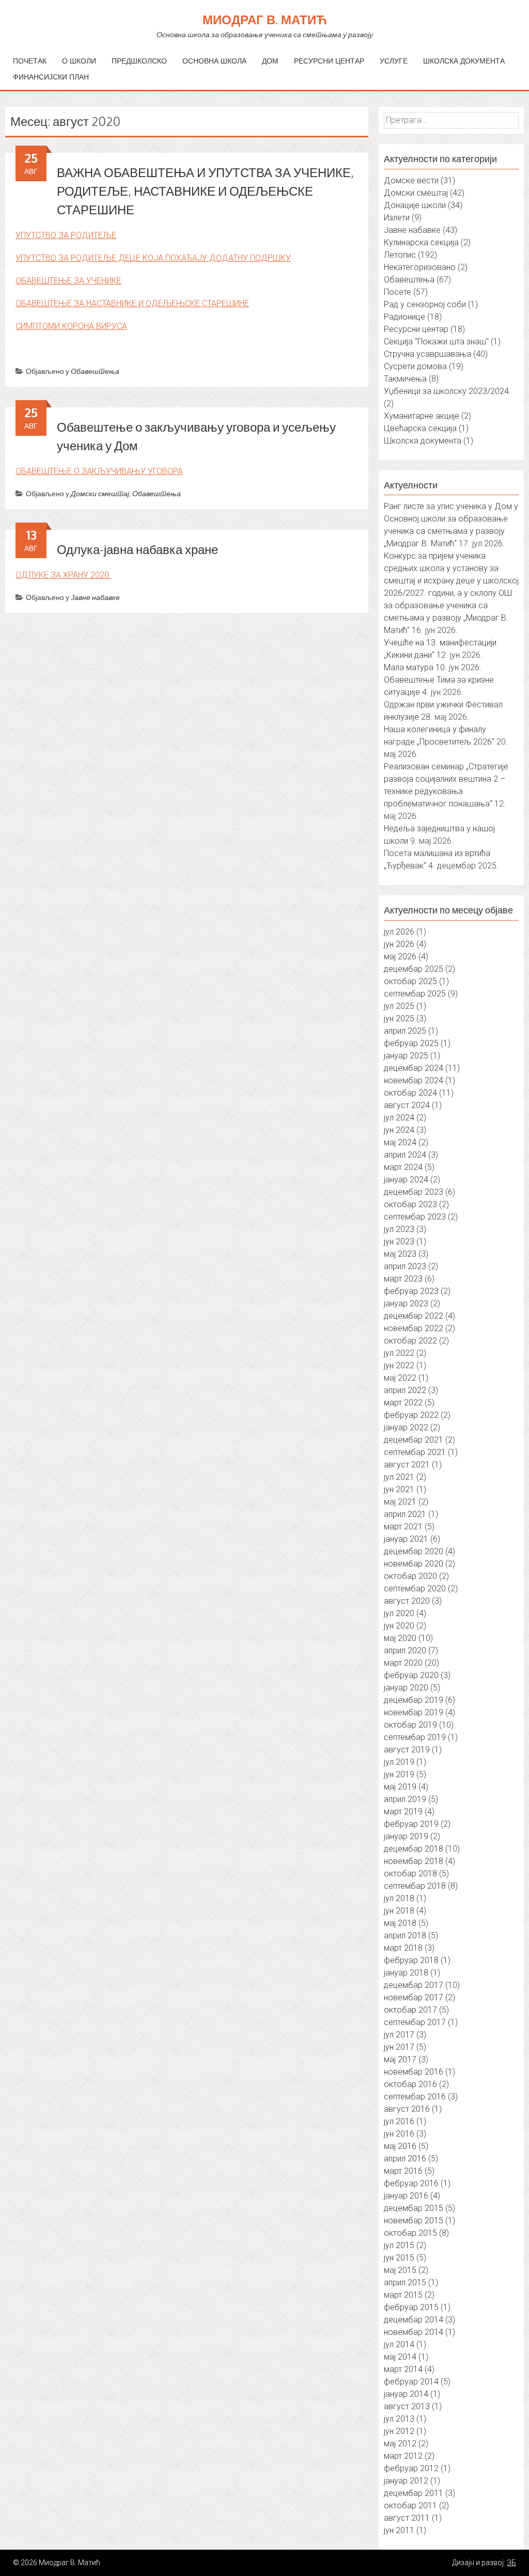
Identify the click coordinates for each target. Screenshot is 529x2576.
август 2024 (407, 1105)
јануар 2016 (406, 2196)
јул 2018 (399, 1898)
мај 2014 (400, 2357)
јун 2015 (399, 2258)
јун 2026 (399, 944)
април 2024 (405, 1155)
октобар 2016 (410, 2084)
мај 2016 (400, 2146)
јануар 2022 (406, 1427)
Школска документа (464, 61)
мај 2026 (400, 957)
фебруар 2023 (411, 1291)
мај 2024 (400, 1142)
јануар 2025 (406, 1056)
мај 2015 (400, 2270)
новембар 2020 (414, 1564)
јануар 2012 (406, 2481)
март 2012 (403, 2456)
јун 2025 (399, 1018)
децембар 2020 (414, 1551)
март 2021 (403, 1527)
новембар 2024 (414, 1080)
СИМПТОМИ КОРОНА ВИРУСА (71, 326)
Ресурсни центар (329, 61)
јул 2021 (399, 1477)
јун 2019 (399, 1774)
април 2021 (405, 1514)
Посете (398, 292)
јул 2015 (399, 2245)
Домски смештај (100, 493)
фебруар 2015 (411, 2307)
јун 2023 (399, 1242)
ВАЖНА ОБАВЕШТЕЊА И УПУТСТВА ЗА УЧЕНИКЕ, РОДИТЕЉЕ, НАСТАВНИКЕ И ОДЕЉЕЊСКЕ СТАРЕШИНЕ (205, 191)
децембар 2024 (414, 1068)
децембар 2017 (414, 1985)
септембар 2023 (415, 1217)
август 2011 (407, 2518)
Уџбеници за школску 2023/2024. (447, 391)
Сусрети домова (415, 366)
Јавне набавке (95, 597)
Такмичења (405, 379)
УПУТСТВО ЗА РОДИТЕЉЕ (66, 235)
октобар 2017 (410, 2010)
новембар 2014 (414, 2332)
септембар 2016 (415, 2097)
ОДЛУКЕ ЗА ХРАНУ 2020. (63, 575)
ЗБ (511, 2563)
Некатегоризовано (420, 267)
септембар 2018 (415, 1886)
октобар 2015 (410, 2233)
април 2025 (405, 1031)
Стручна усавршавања (427, 354)
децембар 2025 (414, 969)
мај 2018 (400, 1923)
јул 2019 (399, 1762)
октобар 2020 (410, 1576)
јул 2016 (399, 2121)
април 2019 (405, 1799)
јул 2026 (399, 932)
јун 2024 (399, 1130)
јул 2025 (399, 1006)
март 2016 (403, 2171)
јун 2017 (399, 2047)
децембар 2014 (414, 2320)
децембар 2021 (414, 1440)
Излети (397, 218)
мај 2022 (400, 1378)
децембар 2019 (414, 1700)
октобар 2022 (410, 1341)
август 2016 (407, 2109)
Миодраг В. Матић (265, 19)
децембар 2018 (414, 1849)
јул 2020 (399, 1613)
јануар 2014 (406, 2394)
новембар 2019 (414, 1712)
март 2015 (403, 2295)
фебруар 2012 (411, 2468)
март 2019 (403, 1812)
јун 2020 (399, 1626)
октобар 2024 (410, 1093)
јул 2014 (399, 2344)
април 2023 (405, 1266)
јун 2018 (399, 1911)
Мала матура (409, 667)
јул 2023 (399, 1229)
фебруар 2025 (411, 1043)
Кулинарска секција (421, 242)
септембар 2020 (415, 1589)
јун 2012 (399, 2431)
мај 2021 (400, 1502)
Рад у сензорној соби (425, 304)
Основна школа (214, 61)
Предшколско (139, 61)
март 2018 (403, 1948)
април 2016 (405, 2159)
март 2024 (403, 1167)
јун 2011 (399, 2530)
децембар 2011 (414, 2493)
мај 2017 (400, 2059)
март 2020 (403, 1663)
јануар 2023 (406, 1303)
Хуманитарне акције (422, 416)
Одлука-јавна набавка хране (137, 549)
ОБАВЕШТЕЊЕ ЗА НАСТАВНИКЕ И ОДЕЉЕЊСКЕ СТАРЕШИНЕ (132, 303)
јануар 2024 (406, 1180)
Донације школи (415, 205)
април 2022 (405, 1390)
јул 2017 (399, 2035)
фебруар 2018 (411, 1960)
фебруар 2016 (411, 2183)
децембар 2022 (414, 1316)
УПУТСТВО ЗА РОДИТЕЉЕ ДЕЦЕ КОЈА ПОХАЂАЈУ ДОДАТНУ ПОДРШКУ (153, 258)
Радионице (404, 317)
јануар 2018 (406, 1973)
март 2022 (403, 1403)
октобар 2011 (410, 2506)
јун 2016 (399, 2134)
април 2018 (405, 1935)
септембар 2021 (415, 1452)
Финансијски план (51, 77)
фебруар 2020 (411, 1675)
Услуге (394, 61)
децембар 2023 (414, 1192)
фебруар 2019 (411, 1824)
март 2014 (403, 2369)
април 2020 (405, 1650)
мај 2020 (400, 1638)
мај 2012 (400, 2444)
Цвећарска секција (420, 428)
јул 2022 (399, 1353)
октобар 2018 (410, 1874)
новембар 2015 (414, 2221)
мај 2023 (400, 1254)
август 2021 (407, 1465)
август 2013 (407, 2406)
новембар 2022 (414, 1328)
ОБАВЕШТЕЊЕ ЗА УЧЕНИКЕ (68, 281)
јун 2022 (399, 1365)
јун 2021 (399, 1489)
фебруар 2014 (411, 2382)
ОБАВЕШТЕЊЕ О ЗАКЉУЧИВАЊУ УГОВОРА (99, 471)
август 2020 (407, 1601)
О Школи (79, 61)
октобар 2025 (410, 981)
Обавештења (95, 371)
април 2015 (405, 2282)
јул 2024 (399, 1118)
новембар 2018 (414, 1861)
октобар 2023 (410, 1204)
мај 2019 (400, 1787)
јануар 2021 (406, 1539)
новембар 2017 (414, 1997)
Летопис (400, 255)
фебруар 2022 (411, 1415)
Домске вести (411, 180)
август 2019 (407, 1750)
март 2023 (403, 1279)
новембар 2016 (414, 2072)
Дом (270, 61)
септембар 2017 (415, 2022)
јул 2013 (399, 2419)
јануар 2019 (406, 1836)
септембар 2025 (415, 994)
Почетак (30, 61)
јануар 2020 (406, 1688)
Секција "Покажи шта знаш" (436, 342)
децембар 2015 (414, 2208)
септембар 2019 (415, 1737)
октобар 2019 (410, 1725)
